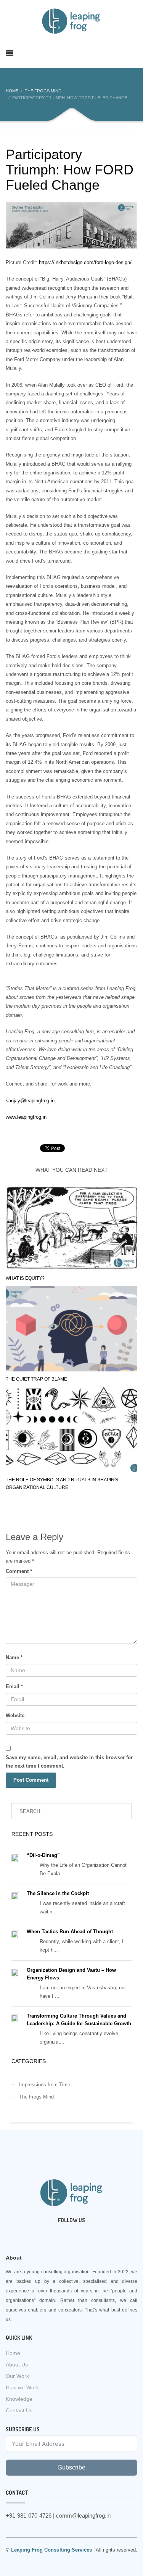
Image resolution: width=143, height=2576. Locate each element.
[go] (122, 1811)
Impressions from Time (45, 2085)
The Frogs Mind (36, 2097)
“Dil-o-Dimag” (43, 1855)
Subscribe (72, 2467)
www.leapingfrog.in (26, 1117)
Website (15, 1715)
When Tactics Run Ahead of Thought (70, 1932)
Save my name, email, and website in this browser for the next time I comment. (69, 1762)
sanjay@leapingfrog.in (30, 1101)
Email (14, 1686)
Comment (19, 1571)
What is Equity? (25, 1278)
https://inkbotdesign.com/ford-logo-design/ (85, 262)
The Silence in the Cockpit (58, 1893)
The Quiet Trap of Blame (36, 1379)
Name (14, 1657)
